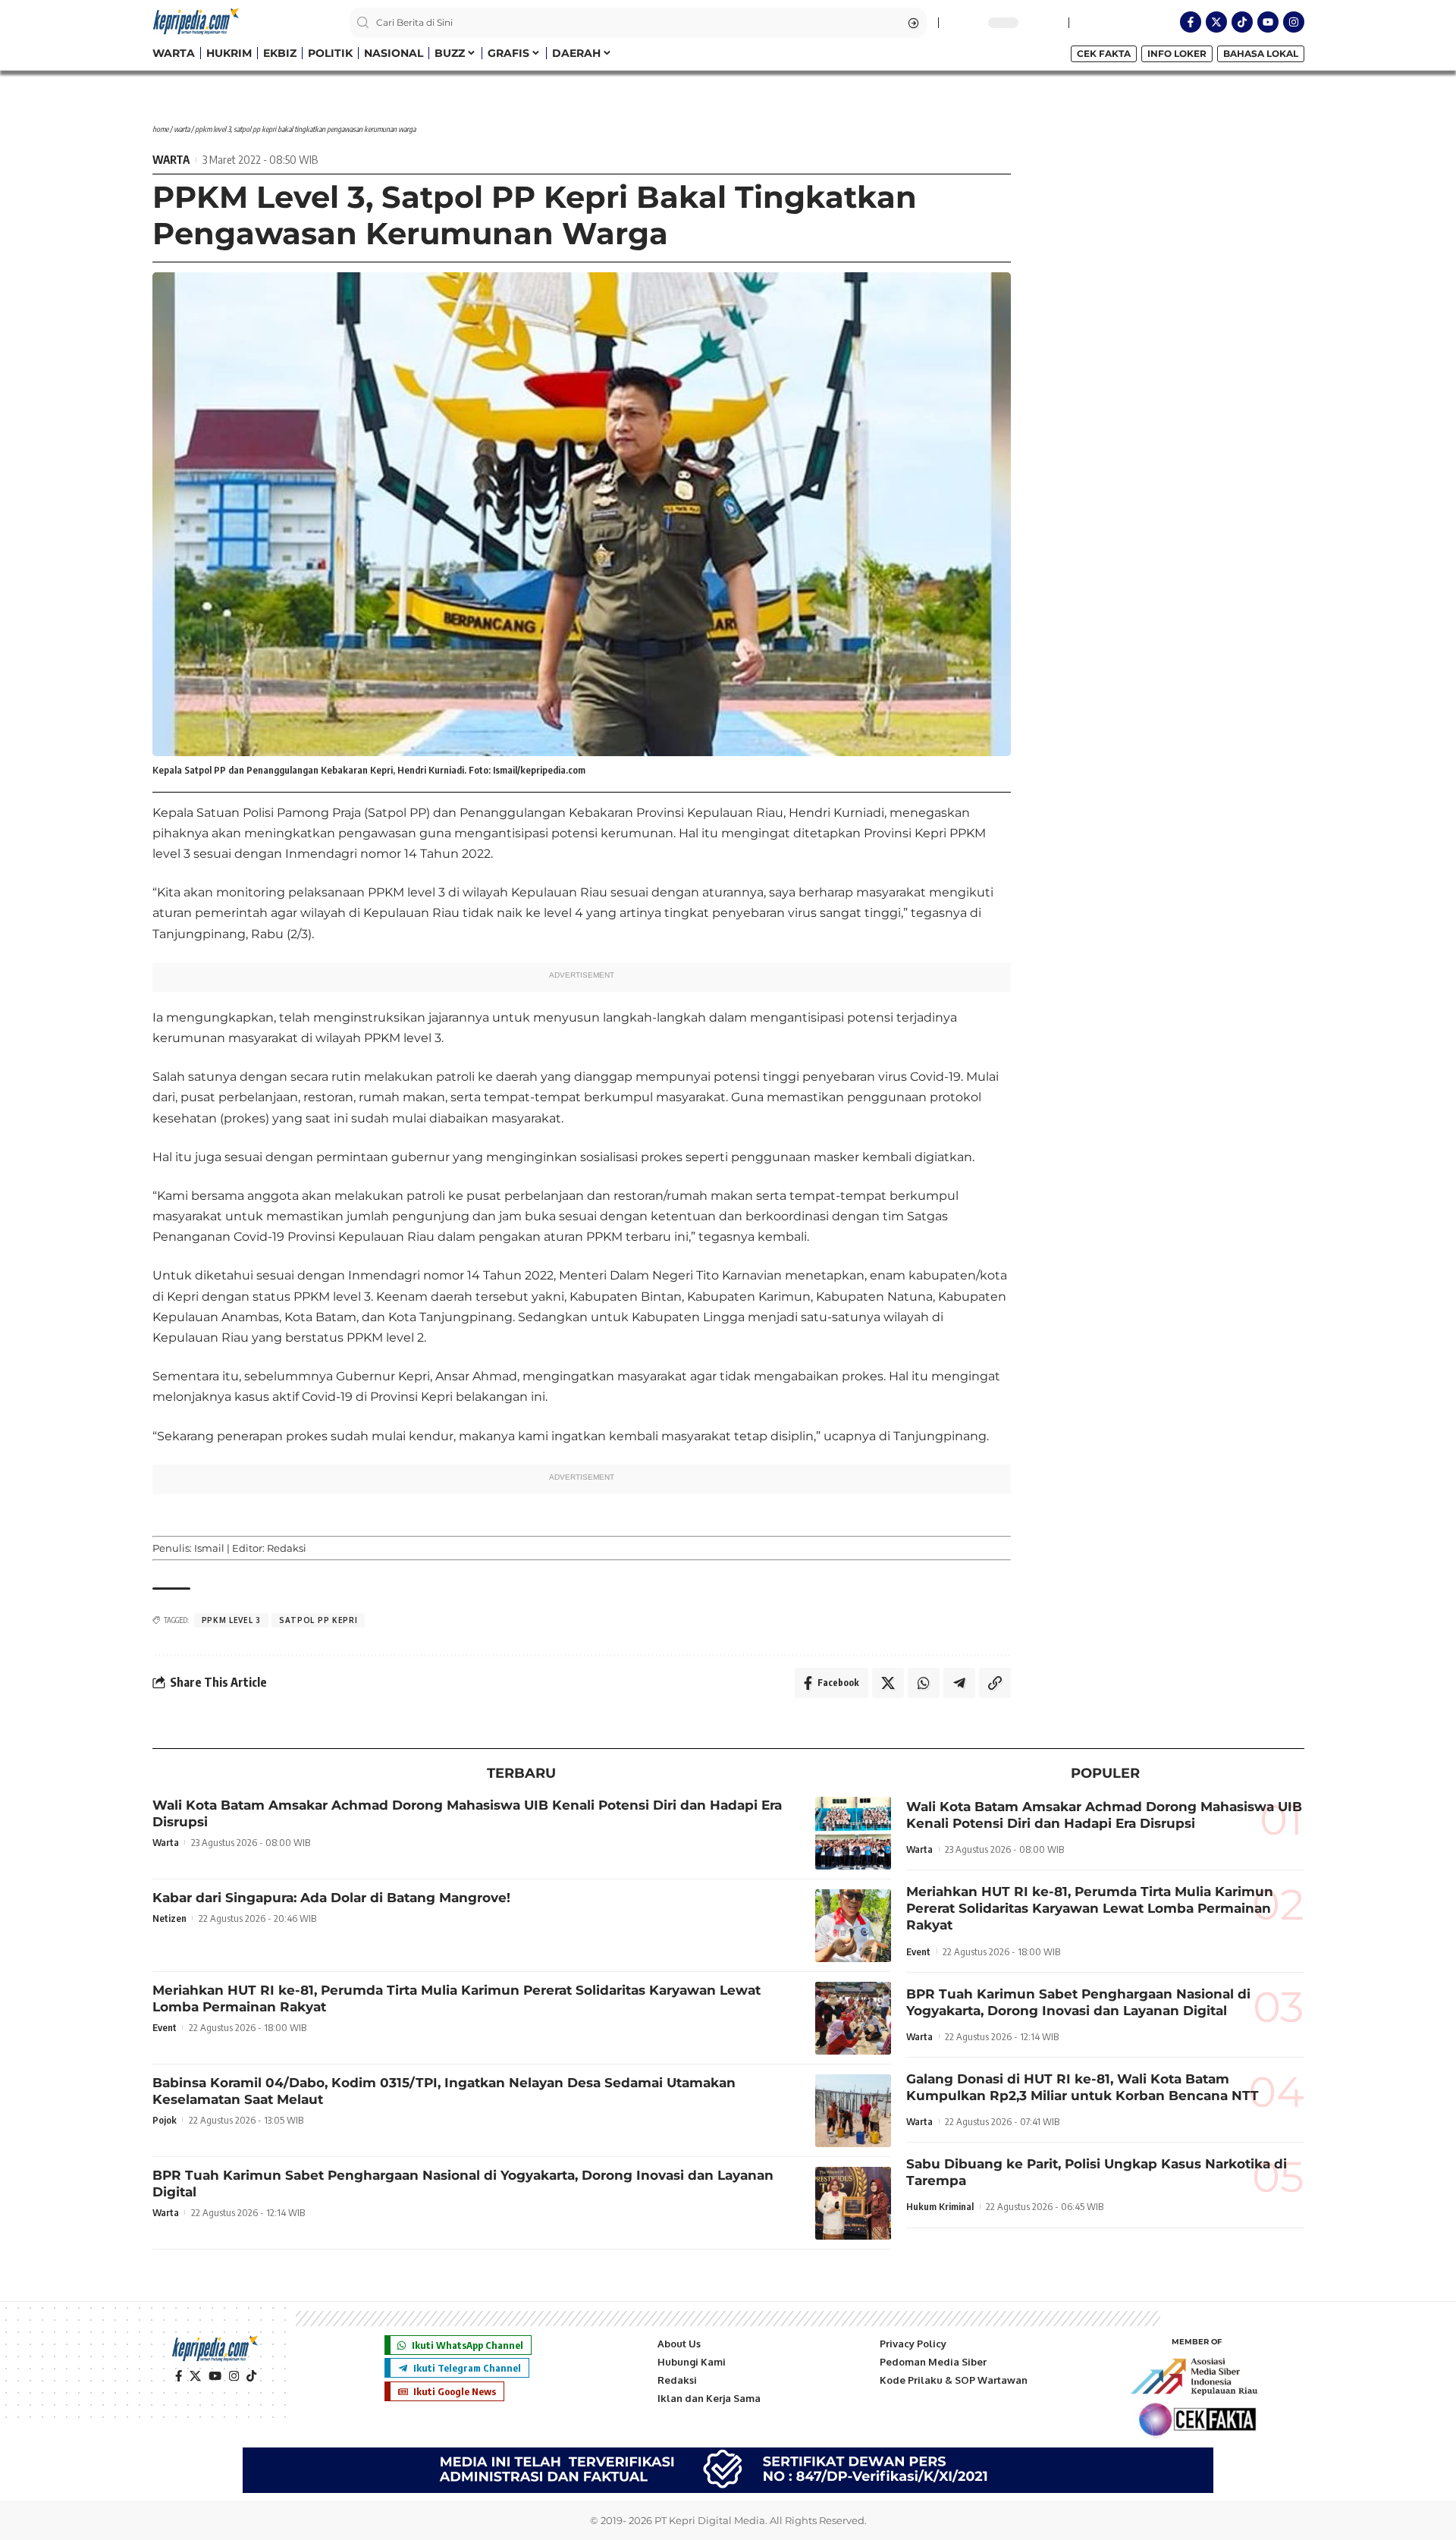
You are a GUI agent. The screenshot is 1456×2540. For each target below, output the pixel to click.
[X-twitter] (1216, 22)
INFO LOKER (1177, 53)
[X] (195, 2376)
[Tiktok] (1242, 22)
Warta (182, 129)
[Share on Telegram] (959, 1683)
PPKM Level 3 (231, 1620)
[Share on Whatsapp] (924, 1683)
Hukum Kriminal (940, 2206)
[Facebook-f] (1191, 22)
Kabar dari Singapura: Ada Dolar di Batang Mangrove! (331, 1898)
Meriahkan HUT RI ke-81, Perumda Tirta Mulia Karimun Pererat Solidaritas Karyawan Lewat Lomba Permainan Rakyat (1090, 1908)
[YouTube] (215, 2376)
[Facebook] (179, 2376)
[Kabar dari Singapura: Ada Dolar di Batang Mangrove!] (853, 1926)
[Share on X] (888, 1683)
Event (165, 2027)
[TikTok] (251, 2376)
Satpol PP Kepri (318, 1620)
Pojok (165, 2120)
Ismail (209, 1548)
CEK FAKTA (1104, 53)
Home (160, 129)
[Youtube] (1268, 22)
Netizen (169, 1918)
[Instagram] (1294, 22)
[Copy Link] (995, 1683)
